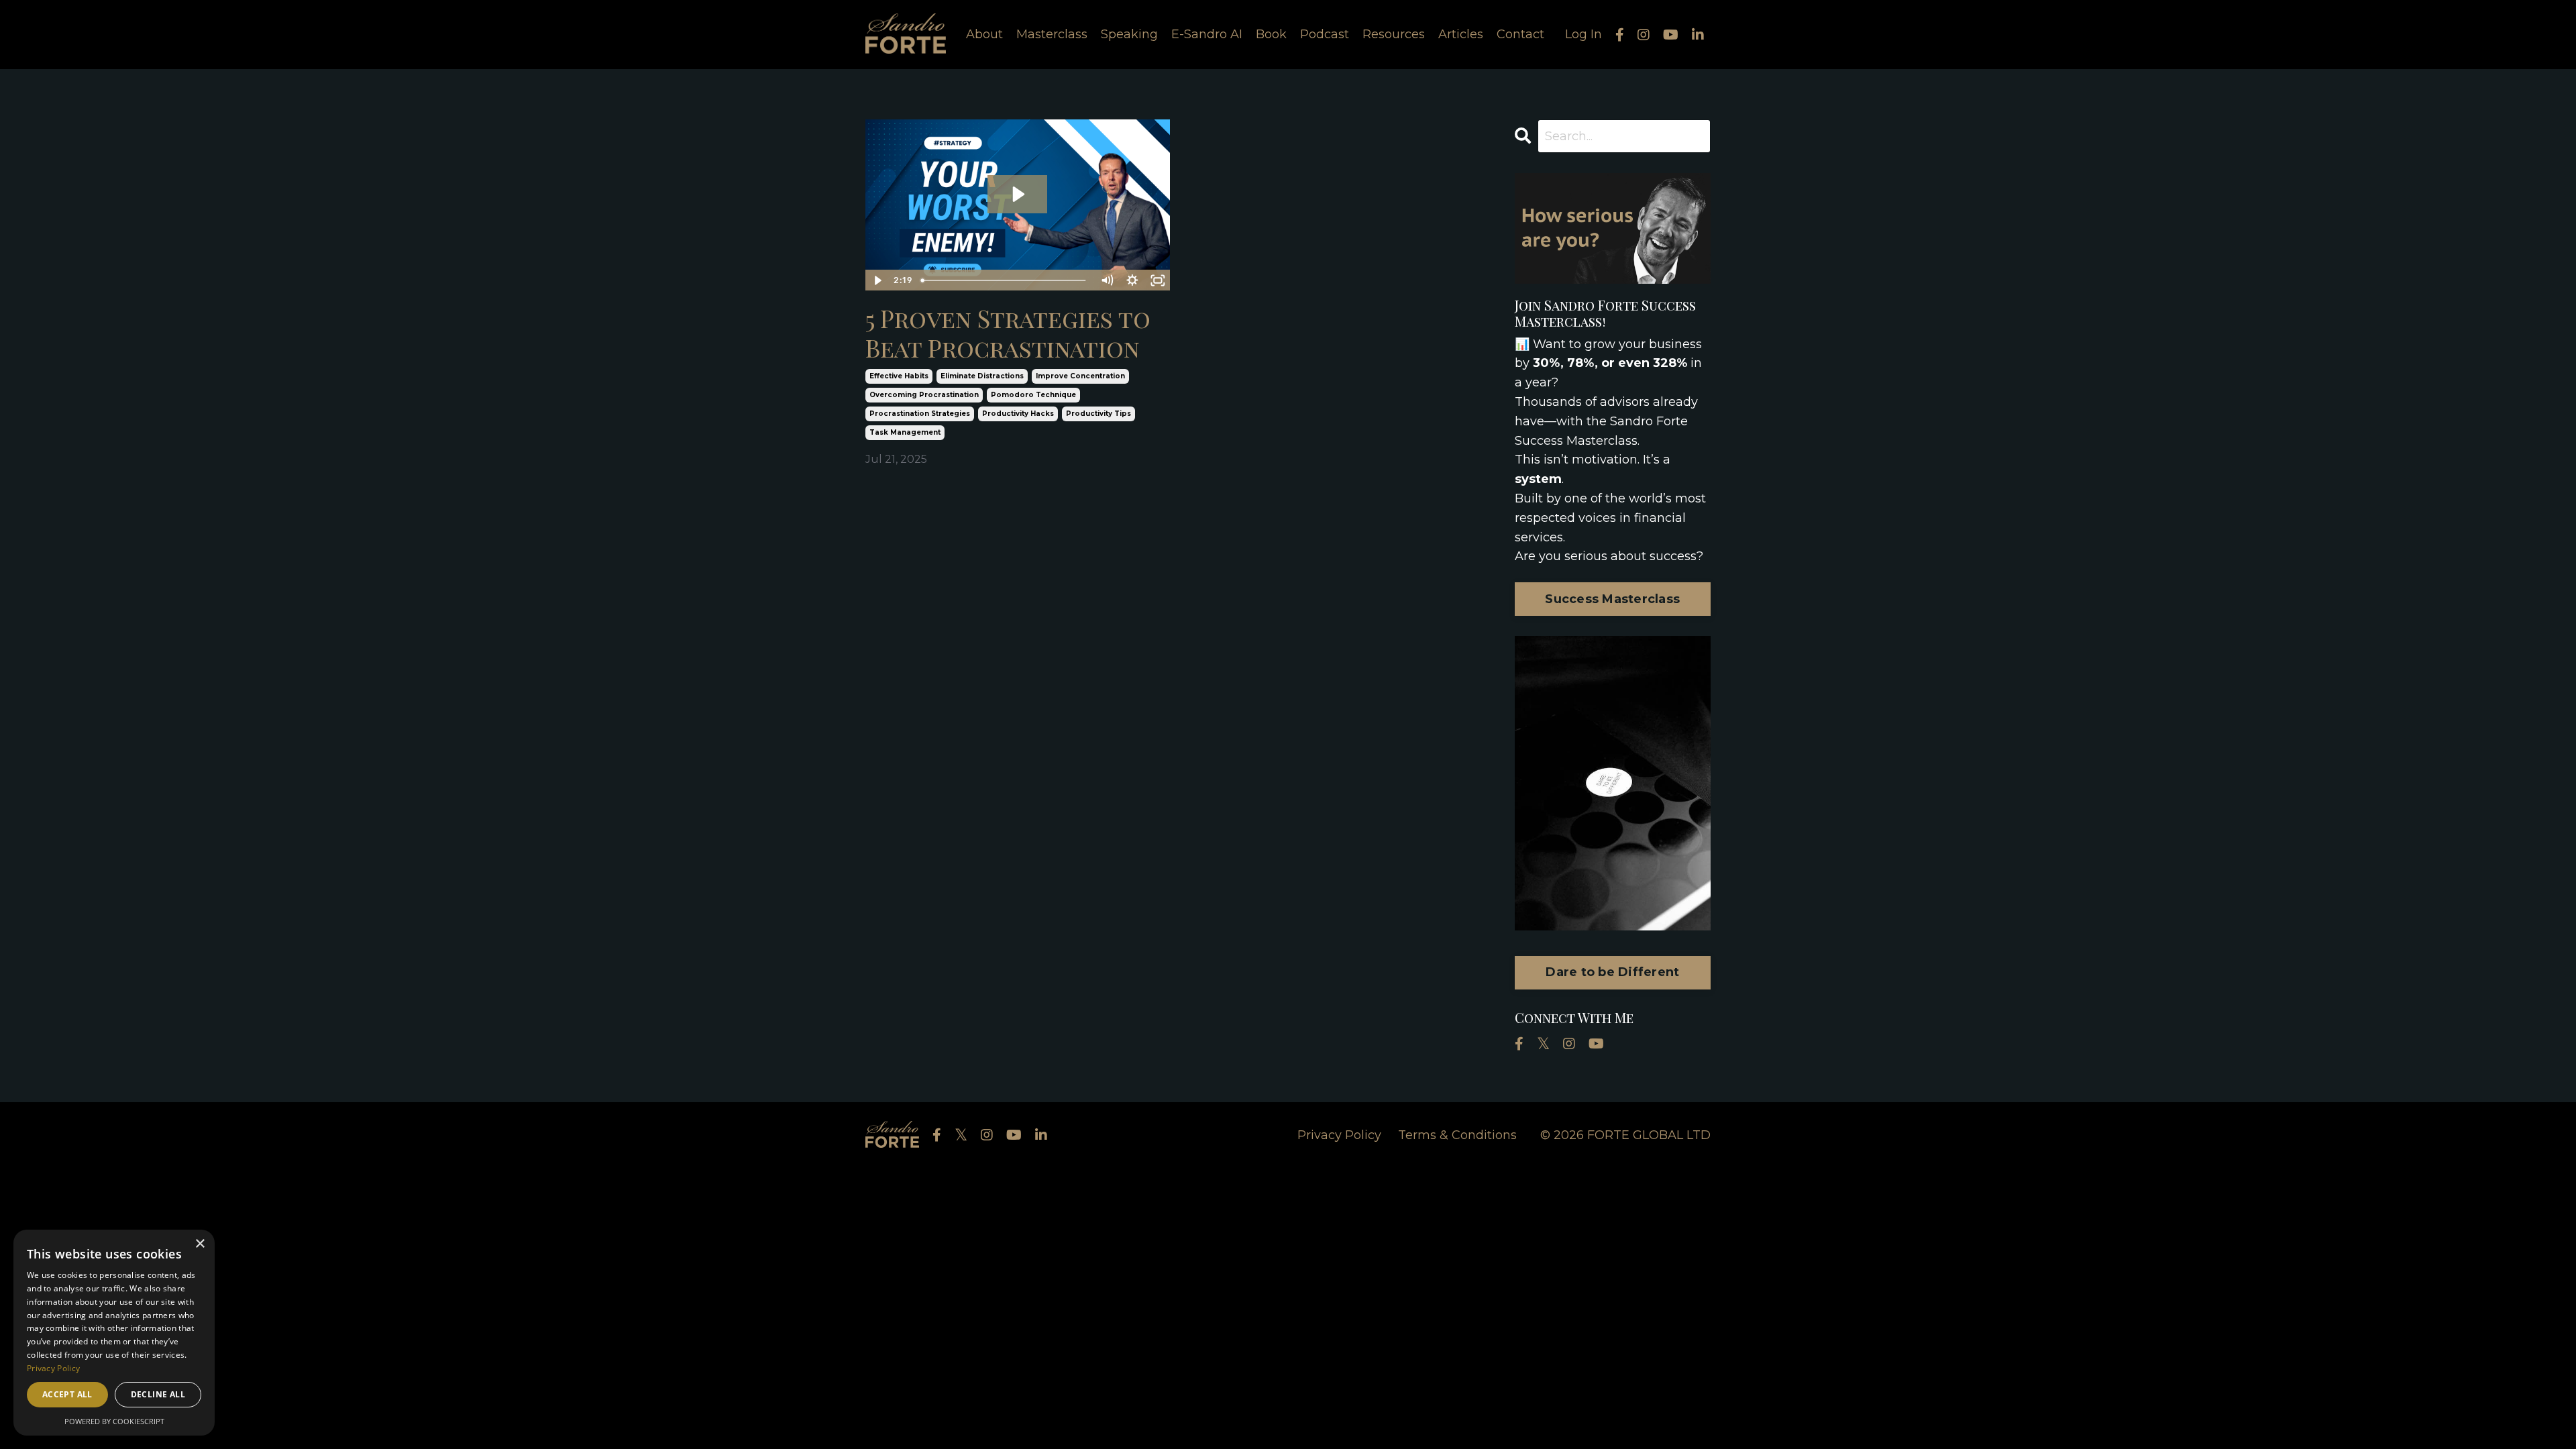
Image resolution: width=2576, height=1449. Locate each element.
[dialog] (114, 1333)
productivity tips (1098, 414)
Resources (1394, 34)
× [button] (200, 1244)
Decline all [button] (158, 1394)
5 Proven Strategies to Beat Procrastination (1008, 333)
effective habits (899, 376)
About (984, 34)
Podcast (1325, 34)
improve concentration (1080, 376)
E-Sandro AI (1207, 34)
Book (1271, 34)
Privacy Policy (1339, 1135)
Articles (1461, 34)
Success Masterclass (1612, 599)
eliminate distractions (982, 376)
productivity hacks (1018, 414)
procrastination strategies (920, 414)
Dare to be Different (1612, 972)
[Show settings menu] (1132, 280)
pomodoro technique (1033, 395)
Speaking (1129, 34)
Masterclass (1052, 34)
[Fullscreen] (1158, 280)
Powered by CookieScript (114, 1421)
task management (905, 432)
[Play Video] (877, 280)
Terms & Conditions (1457, 1135)
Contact (1520, 34)
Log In (1584, 34)
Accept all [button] (67, 1394)
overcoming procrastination (924, 395)
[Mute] (1107, 280)
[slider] (1005, 280)
